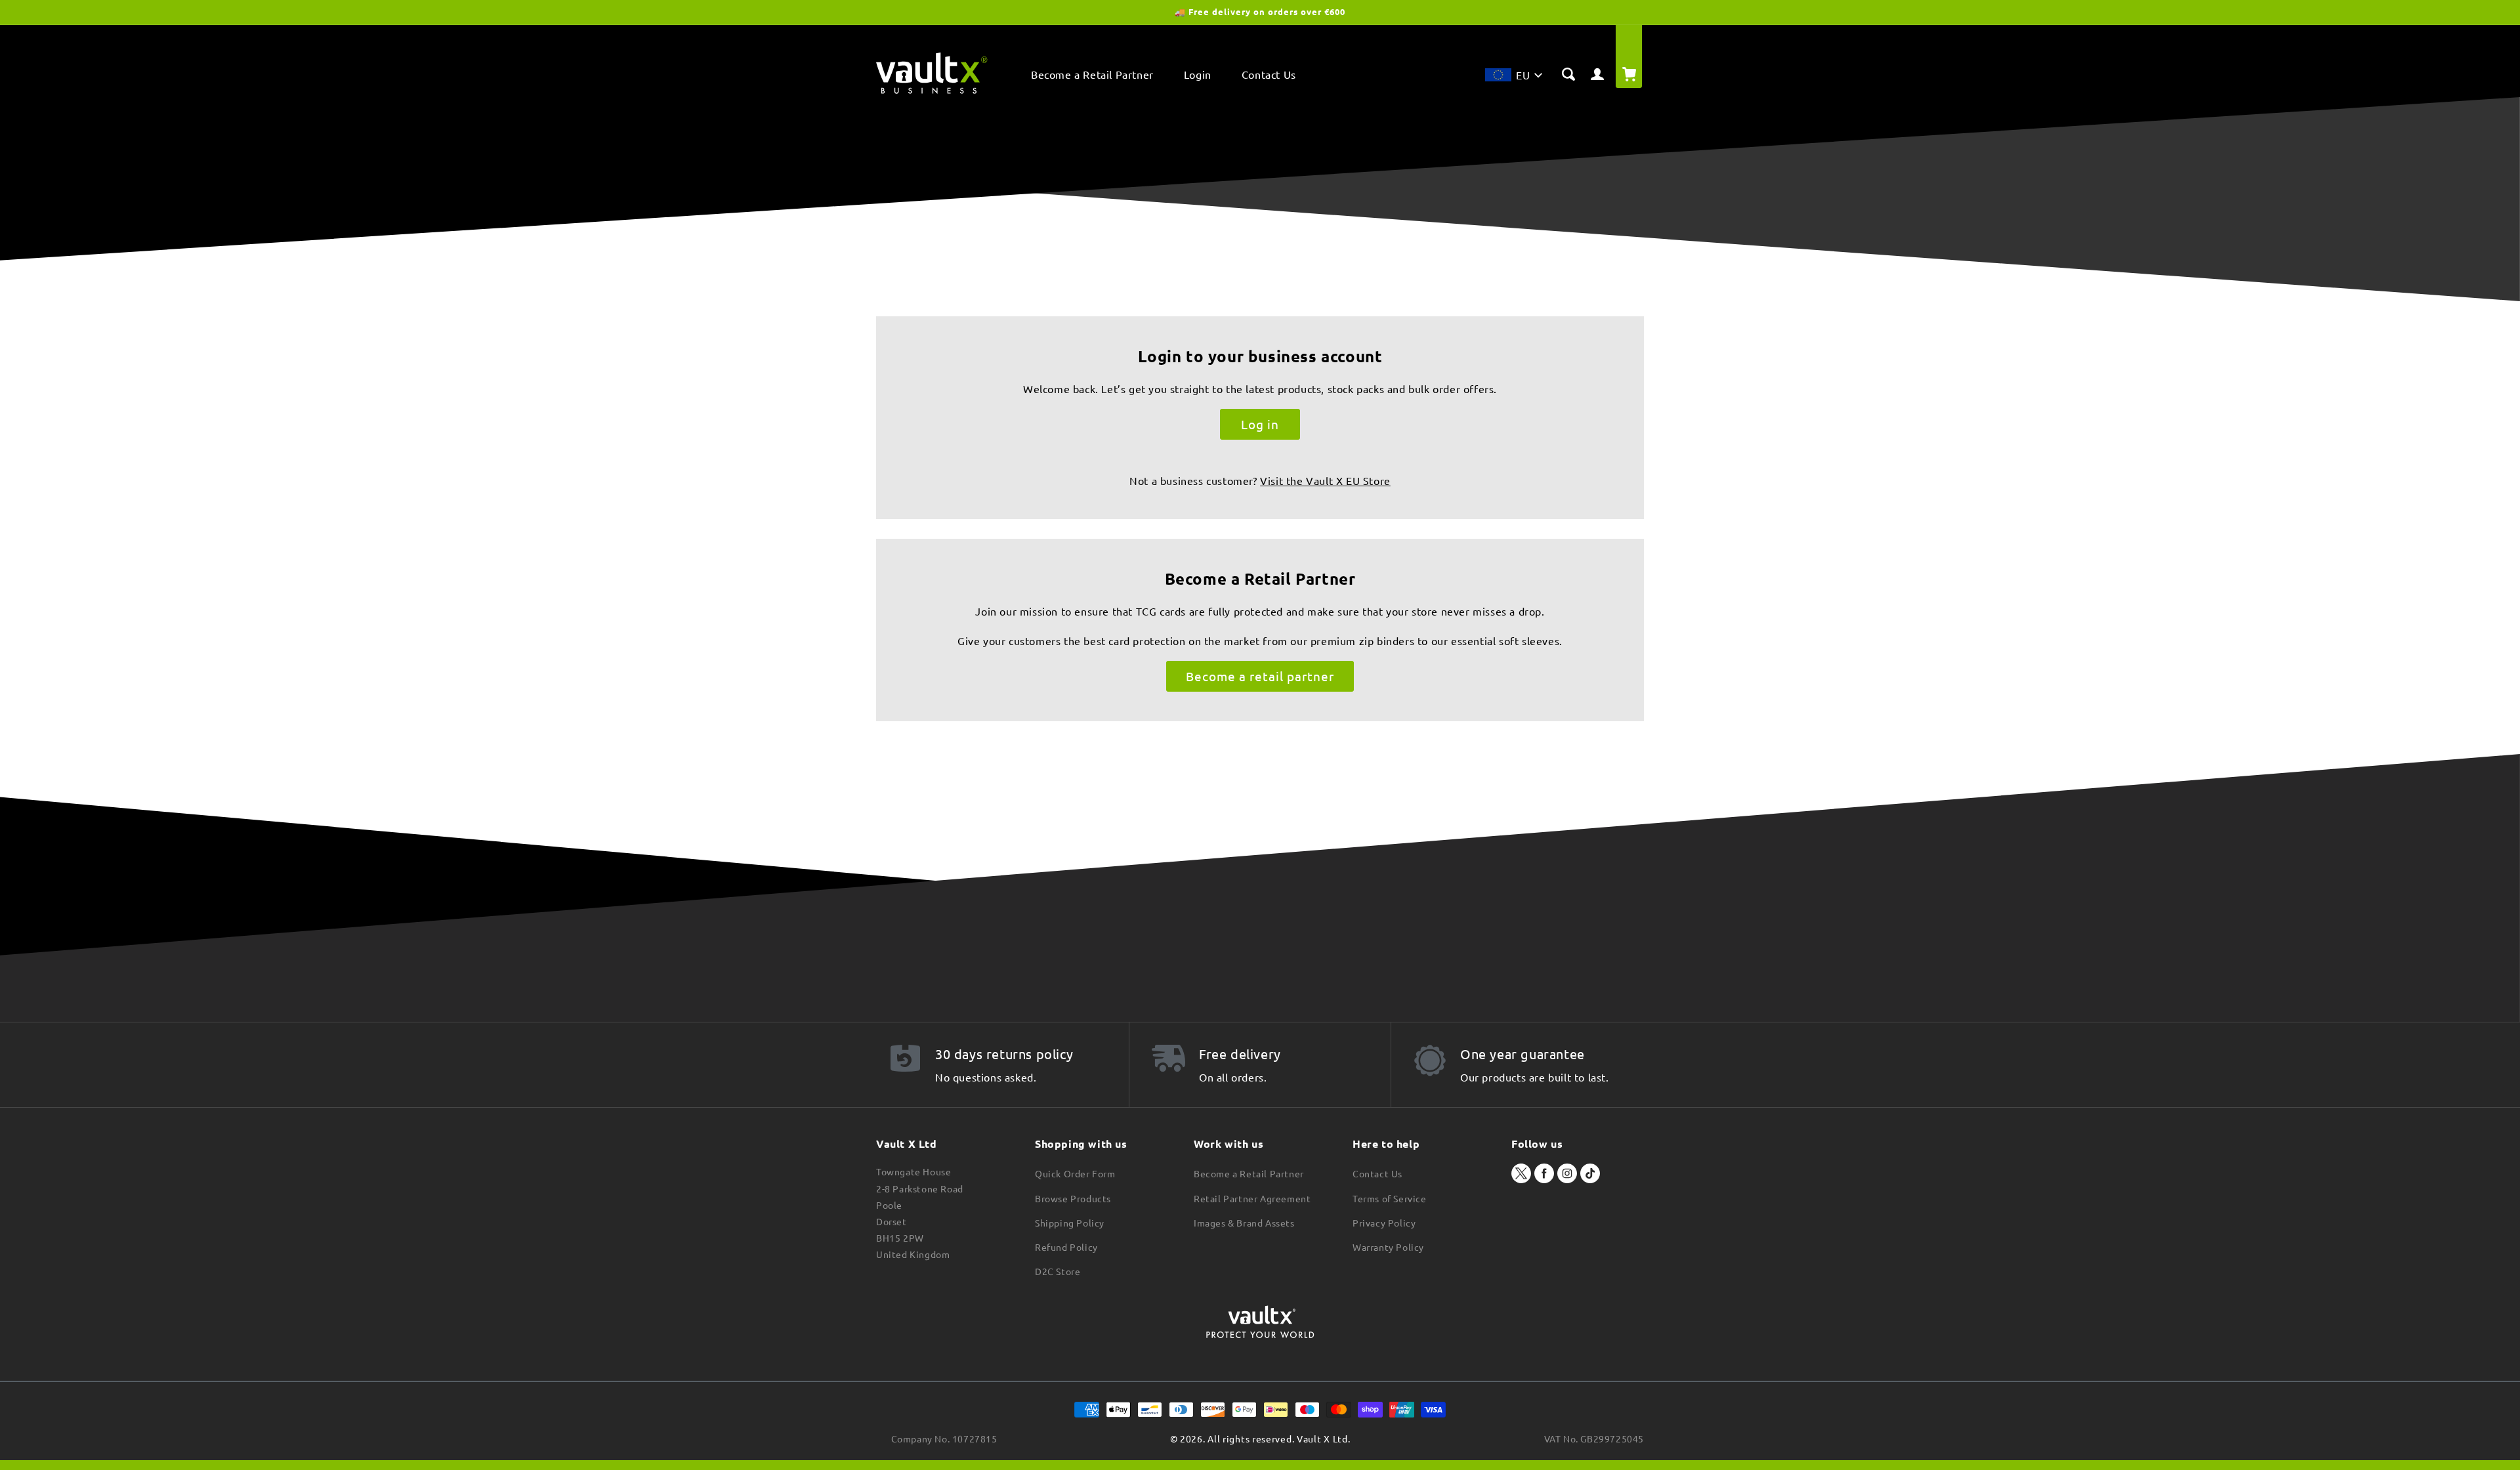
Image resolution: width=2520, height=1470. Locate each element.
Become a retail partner (1260, 676)
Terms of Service (1390, 1198)
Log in (1260, 424)
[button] (1513, 78)
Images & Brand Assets (1244, 1223)
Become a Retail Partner (1249, 1173)
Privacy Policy (1384, 1223)
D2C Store (1058, 1271)
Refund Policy (1066, 1247)
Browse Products (1073, 1198)
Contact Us (1377, 1173)
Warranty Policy (1388, 1247)
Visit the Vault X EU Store (1325, 480)
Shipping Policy (1070, 1223)
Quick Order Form (1075, 1173)
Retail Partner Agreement (1252, 1198)
